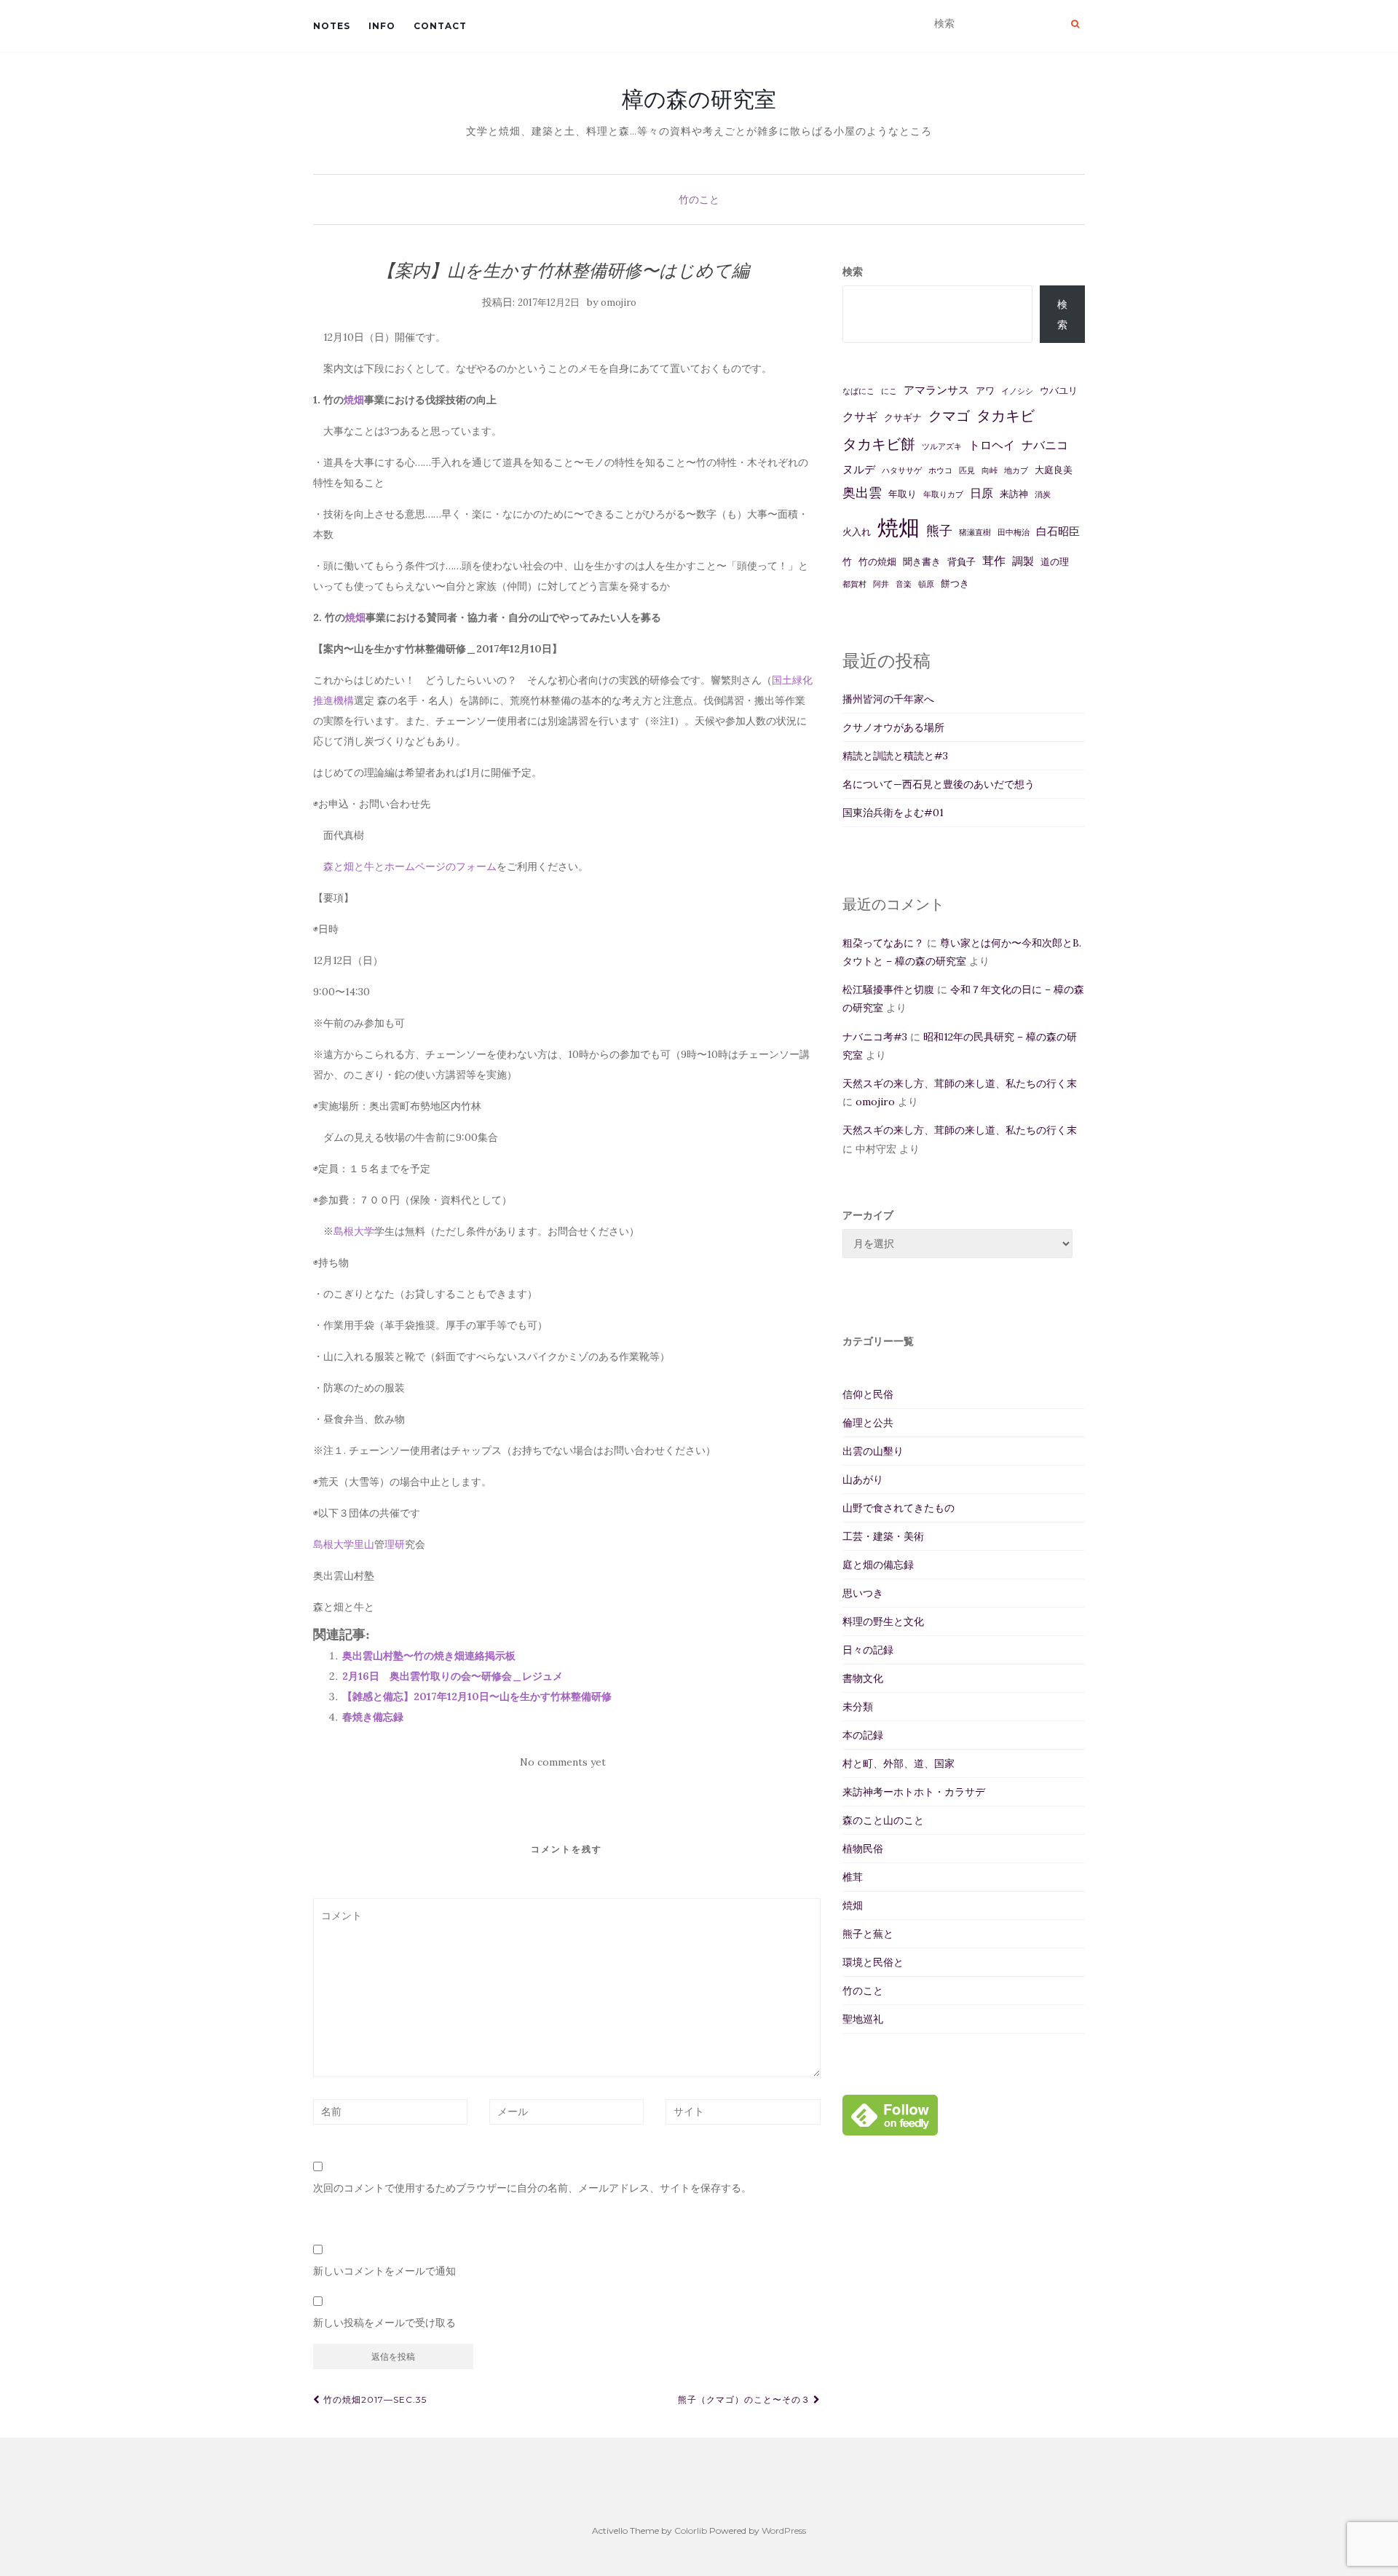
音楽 (904, 584)
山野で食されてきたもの (899, 1508)
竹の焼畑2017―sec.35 (374, 2399)
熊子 (939, 530)
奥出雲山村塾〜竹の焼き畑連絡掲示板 (429, 1656)
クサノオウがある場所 (893, 727)
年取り (903, 494)
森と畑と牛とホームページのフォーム (410, 866)
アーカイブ (868, 1215)
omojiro (619, 303)
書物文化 (863, 1678)
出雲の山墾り (873, 1451)
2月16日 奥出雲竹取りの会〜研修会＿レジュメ (453, 1676)
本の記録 (863, 1735)
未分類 (858, 1707)
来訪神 (1014, 494)
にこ (889, 391)
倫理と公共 (868, 1423)
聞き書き (922, 562)
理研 (395, 1544)
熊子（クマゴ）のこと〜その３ (746, 2399)
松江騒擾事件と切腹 (888, 989)
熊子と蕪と (868, 1934)
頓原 (926, 584)
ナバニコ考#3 (875, 1037)
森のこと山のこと (883, 1820)
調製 (1023, 561)
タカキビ (1006, 415)
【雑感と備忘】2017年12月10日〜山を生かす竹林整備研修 (477, 1696)
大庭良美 (1054, 470)
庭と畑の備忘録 (878, 1565)
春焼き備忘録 (373, 1717)
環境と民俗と (873, 1962)
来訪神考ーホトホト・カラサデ (914, 1792)
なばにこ (858, 391)
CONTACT (440, 26)
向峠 (990, 470)
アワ (985, 391)
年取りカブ (943, 494)
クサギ (860, 416)
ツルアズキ (942, 446)
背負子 (961, 562)
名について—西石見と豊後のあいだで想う (939, 784)
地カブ (1016, 470)
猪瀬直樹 (975, 532)
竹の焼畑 (877, 562)
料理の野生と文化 (883, 1621)
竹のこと (699, 199)
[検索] (1075, 24)
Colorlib (691, 2530)
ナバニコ (1045, 445)
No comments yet (563, 1762)
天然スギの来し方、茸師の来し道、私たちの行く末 (960, 1083)
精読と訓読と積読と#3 (895, 756)
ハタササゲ (902, 470)
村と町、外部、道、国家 (899, 1763)
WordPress (784, 2530)
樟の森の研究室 (699, 99)
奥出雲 (862, 493)
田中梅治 (1014, 532)
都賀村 (854, 584)
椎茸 (853, 1877)
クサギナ (903, 418)
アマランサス (936, 390)
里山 (364, 1544)
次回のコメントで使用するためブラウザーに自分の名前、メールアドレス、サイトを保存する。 (532, 2188)
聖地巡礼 (863, 2019)
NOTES (332, 26)
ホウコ (940, 470)
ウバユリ (1059, 391)
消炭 (1043, 494)
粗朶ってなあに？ (883, 943)
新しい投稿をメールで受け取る (384, 2323)
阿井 (881, 584)
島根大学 (354, 1231)
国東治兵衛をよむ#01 (893, 813)
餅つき (955, 584)
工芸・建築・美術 (883, 1536)
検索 (853, 272)
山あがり (863, 1479)
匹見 (967, 470)
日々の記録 (868, 1650)
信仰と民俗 (868, 1394)
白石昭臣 (1058, 531)
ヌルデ (859, 469)
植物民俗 (863, 1849)
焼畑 (354, 400)
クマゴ (949, 416)
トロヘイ (992, 445)
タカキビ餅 (879, 444)
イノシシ (1017, 391)
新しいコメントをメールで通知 (384, 2271)
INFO (382, 26)
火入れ (857, 532)
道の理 (1055, 562)
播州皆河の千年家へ (888, 699)
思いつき (863, 1593)
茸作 (994, 561)
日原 (982, 493)
